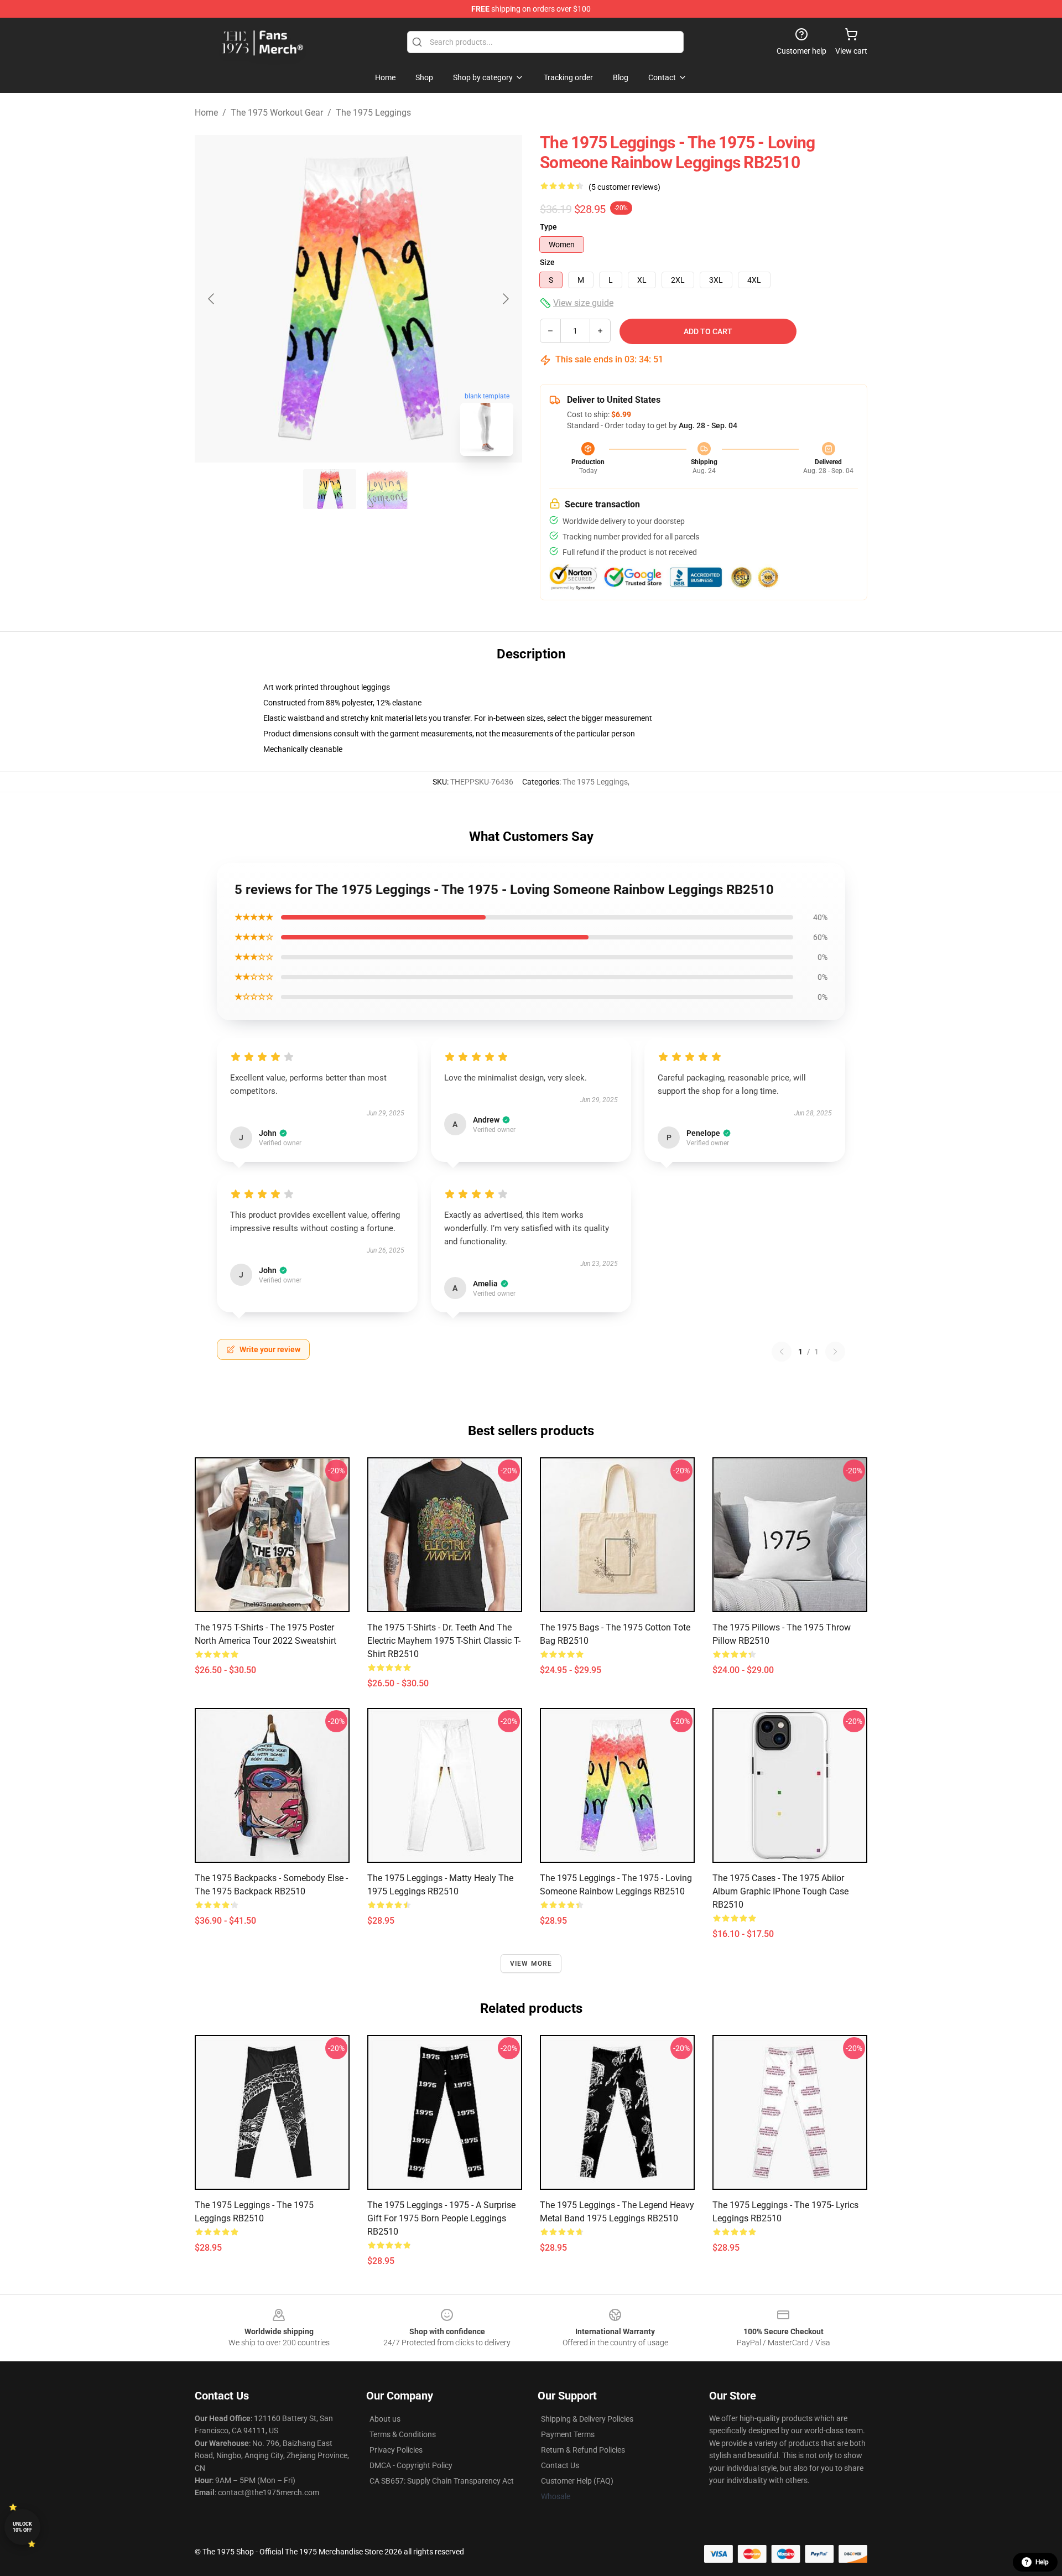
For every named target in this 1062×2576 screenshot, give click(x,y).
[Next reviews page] (835, 1352)
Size (547, 262)
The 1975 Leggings (373, 113)
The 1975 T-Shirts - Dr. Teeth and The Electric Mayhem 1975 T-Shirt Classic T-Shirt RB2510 (444, 1641)
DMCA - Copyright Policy (411, 2465)
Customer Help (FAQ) (577, 2481)
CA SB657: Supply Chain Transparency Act (442, 2481)
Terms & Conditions (403, 2434)
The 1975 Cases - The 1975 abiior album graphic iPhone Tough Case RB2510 (780, 1891)
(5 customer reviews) (624, 187)
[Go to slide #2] (387, 489)
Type (548, 227)
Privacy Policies (396, 2450)
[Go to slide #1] (330, 489)
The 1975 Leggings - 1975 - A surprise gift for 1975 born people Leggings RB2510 (441, 2218)
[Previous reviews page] (782, 1352)
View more (531, 1964)
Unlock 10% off (22, 2527)
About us (385, 2419)
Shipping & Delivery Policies (587, 2419)
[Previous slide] (212, 299)
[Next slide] (505, 299)
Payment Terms (568, 2434)
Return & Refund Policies (583, 2450)
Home (206, 113)
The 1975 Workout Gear (277, 113)
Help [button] (1042, 2562)
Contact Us (560, 2465)
